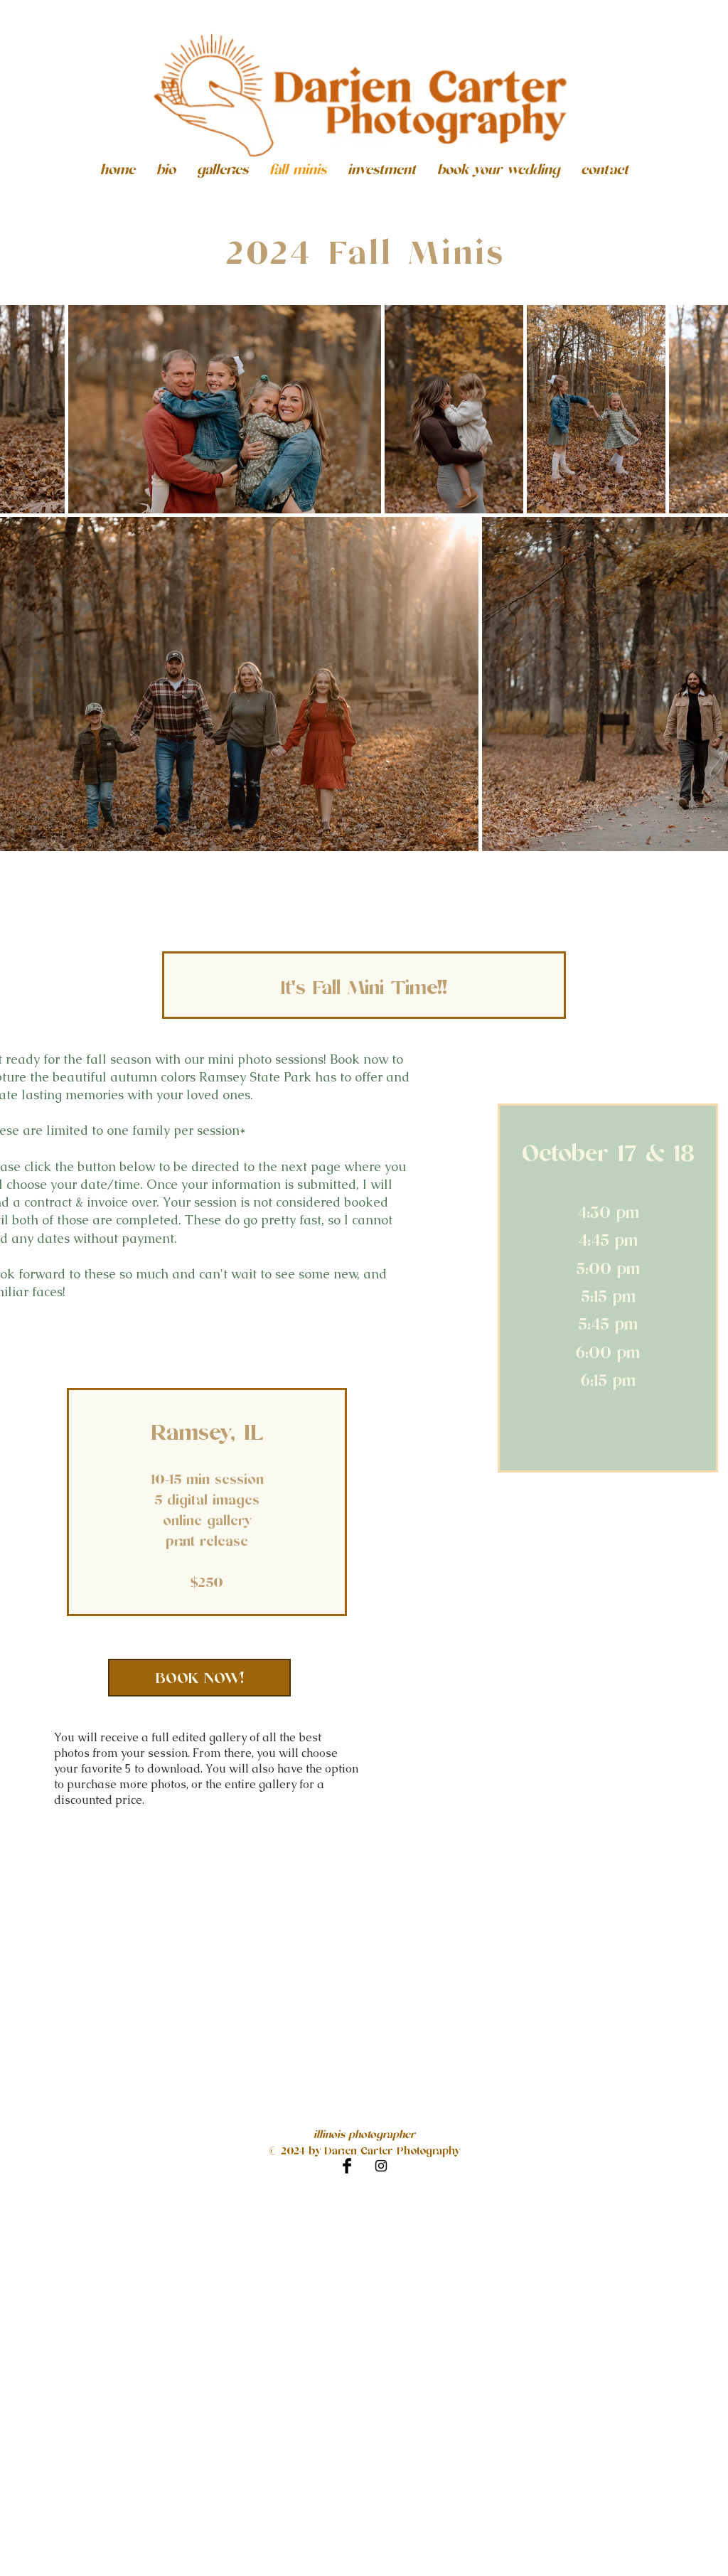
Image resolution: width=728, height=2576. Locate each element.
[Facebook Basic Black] (347, 2166)
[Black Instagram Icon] (381, 2166)
